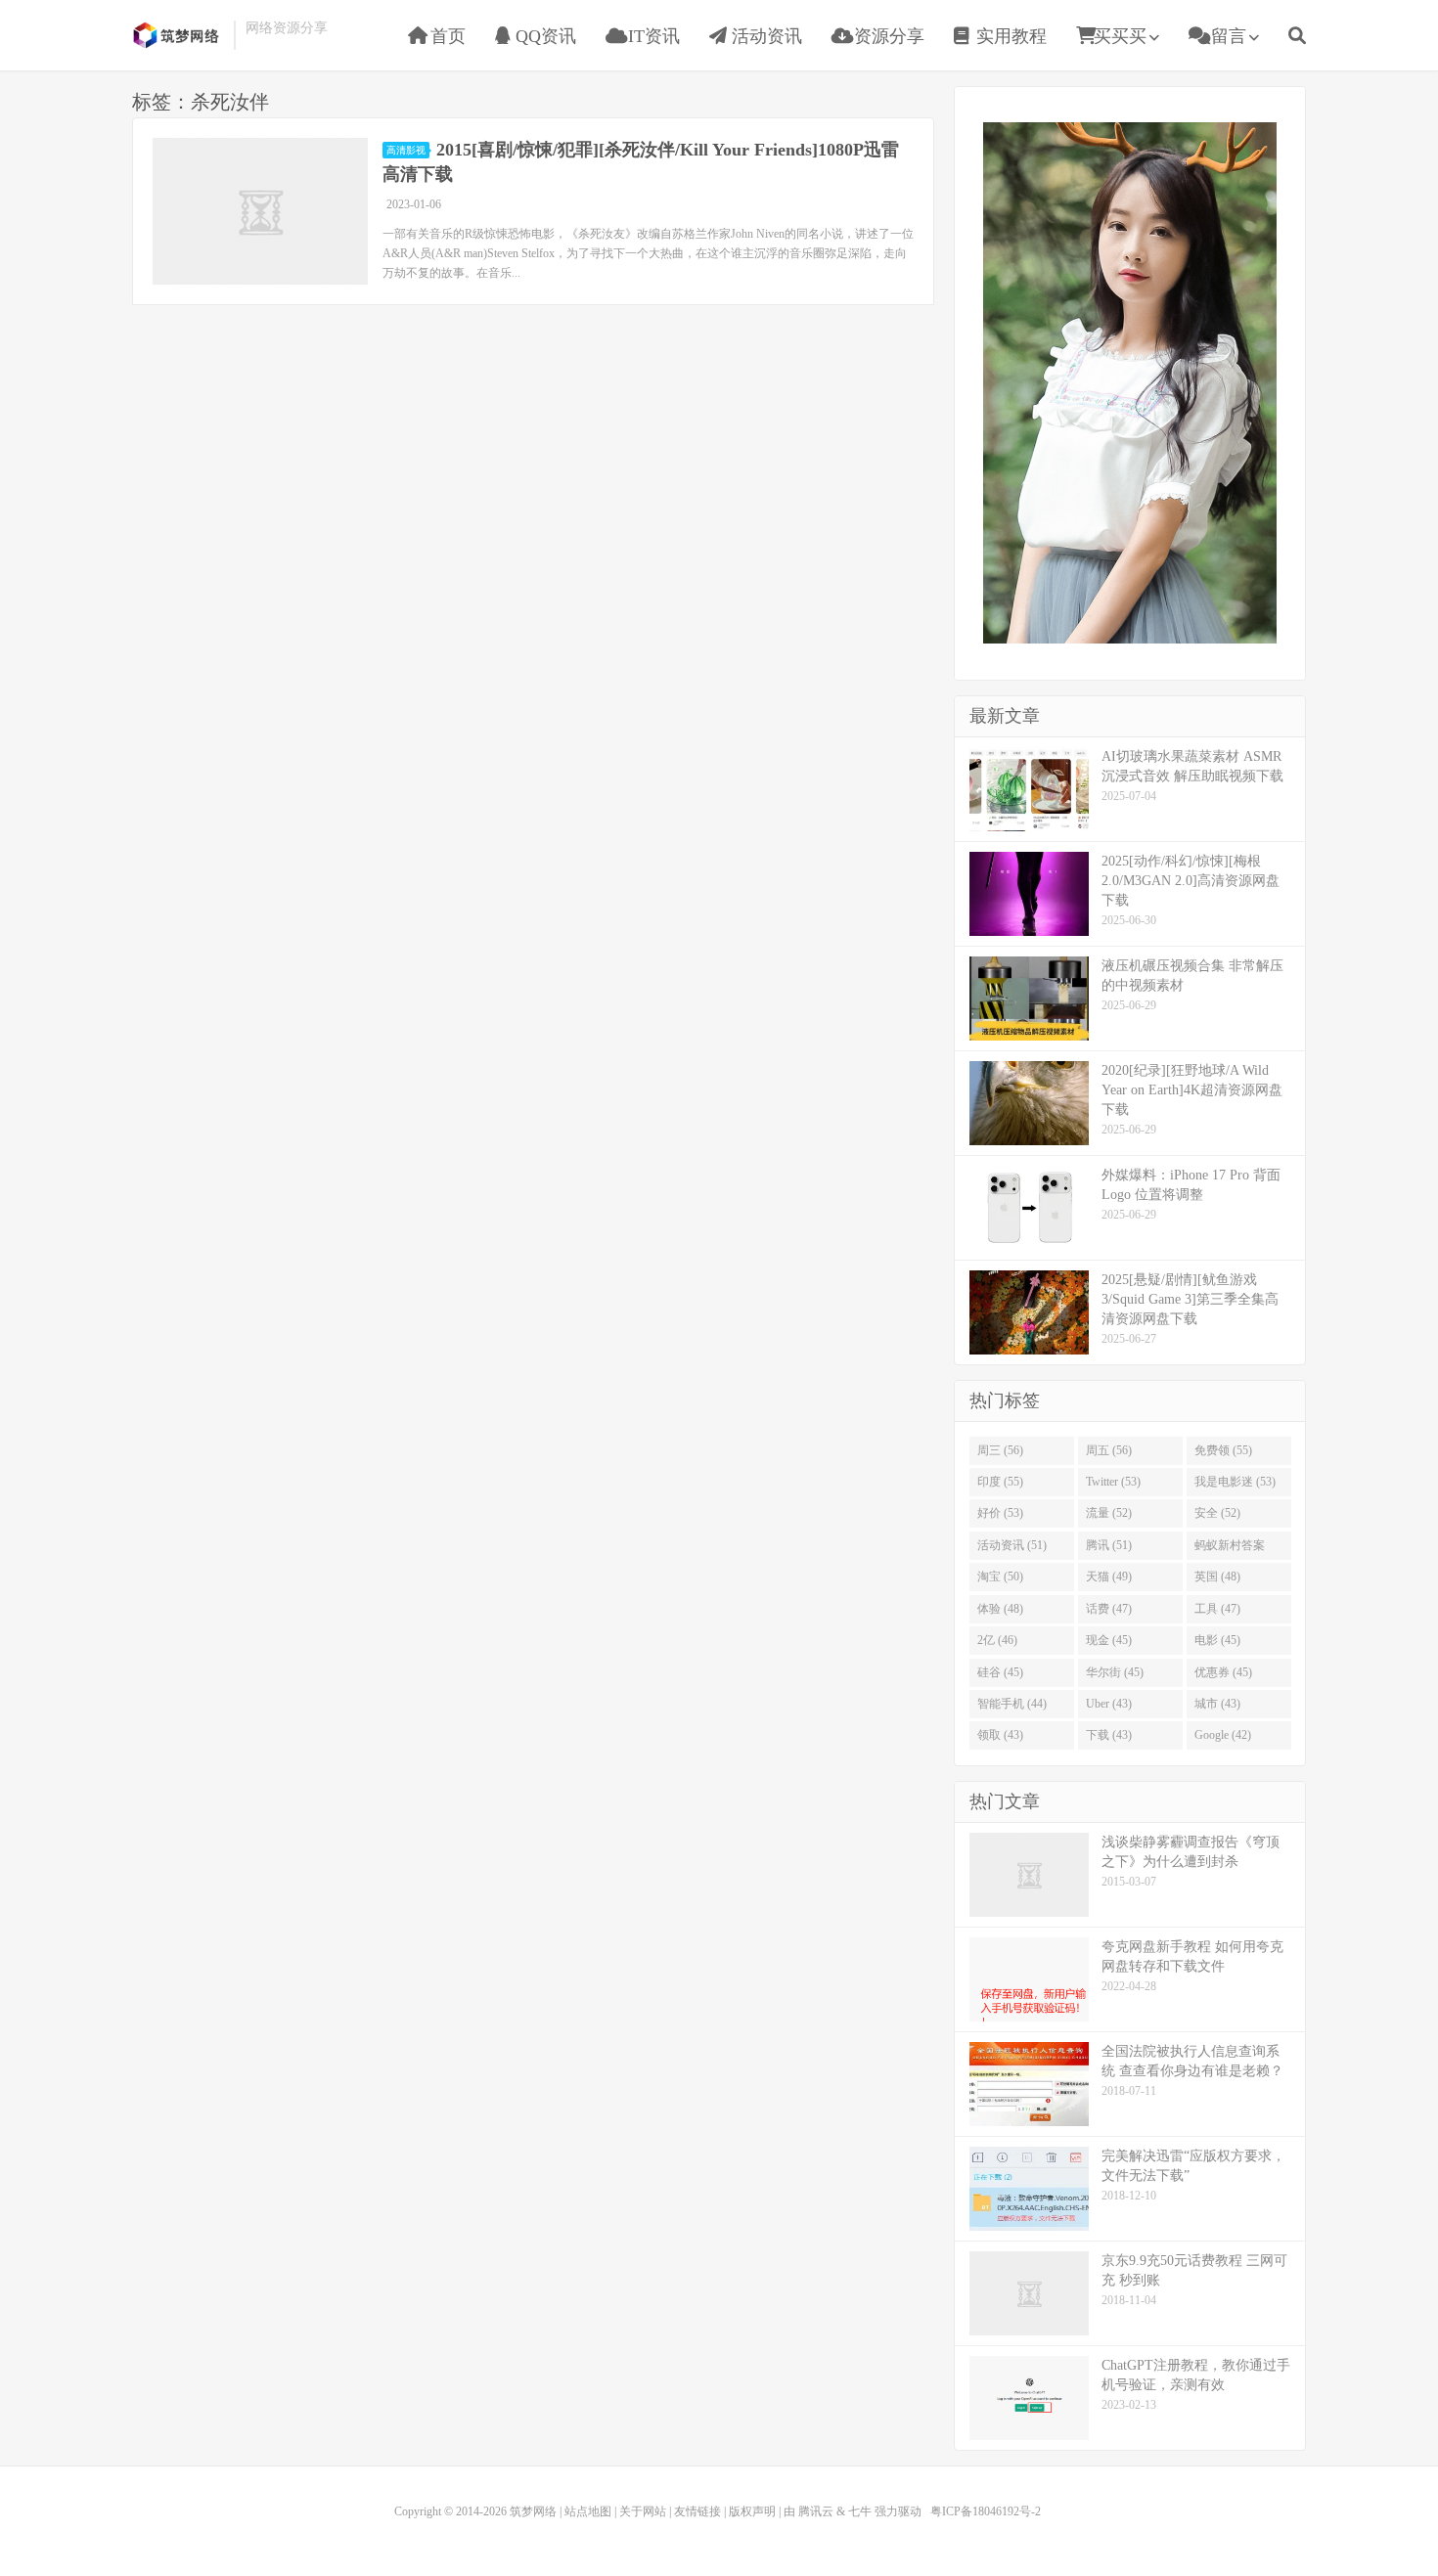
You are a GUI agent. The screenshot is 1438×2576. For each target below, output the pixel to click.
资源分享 (887, 36)
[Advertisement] (1130, 380)
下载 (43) (1109, 1735)
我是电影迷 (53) (1235, 1482)
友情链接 (697, 2511)
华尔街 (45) (1115, 1672)
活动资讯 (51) (1012, 1545)
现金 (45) (1109, 1640)
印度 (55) (1000, 1482)
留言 (1226, 36)
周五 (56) (1109, 1450)
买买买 (1120, 36)
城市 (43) (1217, 1704)
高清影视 (406, 150)
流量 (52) (1109, 1513)
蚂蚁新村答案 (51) (1230, 1549)
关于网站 (643, 2511)
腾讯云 (816, 2511)
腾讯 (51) (1109, 1545)
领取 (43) (1000, 1735)
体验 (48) (1000, 1609)
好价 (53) (1000, 1513)
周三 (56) (1000, 1450)
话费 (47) (1109, 1609)
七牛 (860, 2511)
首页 (446, 36)
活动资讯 (764, 36)
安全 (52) (1217, 1513)
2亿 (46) (997, 1640)
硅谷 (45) (1000, 1672)
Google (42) (1223, 1735)
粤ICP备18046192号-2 (986, 2511)
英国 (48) (1217, 1577)
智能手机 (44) (1012, 1704)
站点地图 (588, 2511)
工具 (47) (1217, 1609)
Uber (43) (1109, 1704)
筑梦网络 (178, 35)
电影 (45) (1217, 1640)
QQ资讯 (543, 36)
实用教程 (1009, 36)
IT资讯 (652, 36)
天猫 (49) (1109, 1577)
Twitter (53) (1113, 1482)
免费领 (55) (1223, 1450)
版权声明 (752, 2511)
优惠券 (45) (1223, 1672)
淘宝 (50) (1000, 1577)
